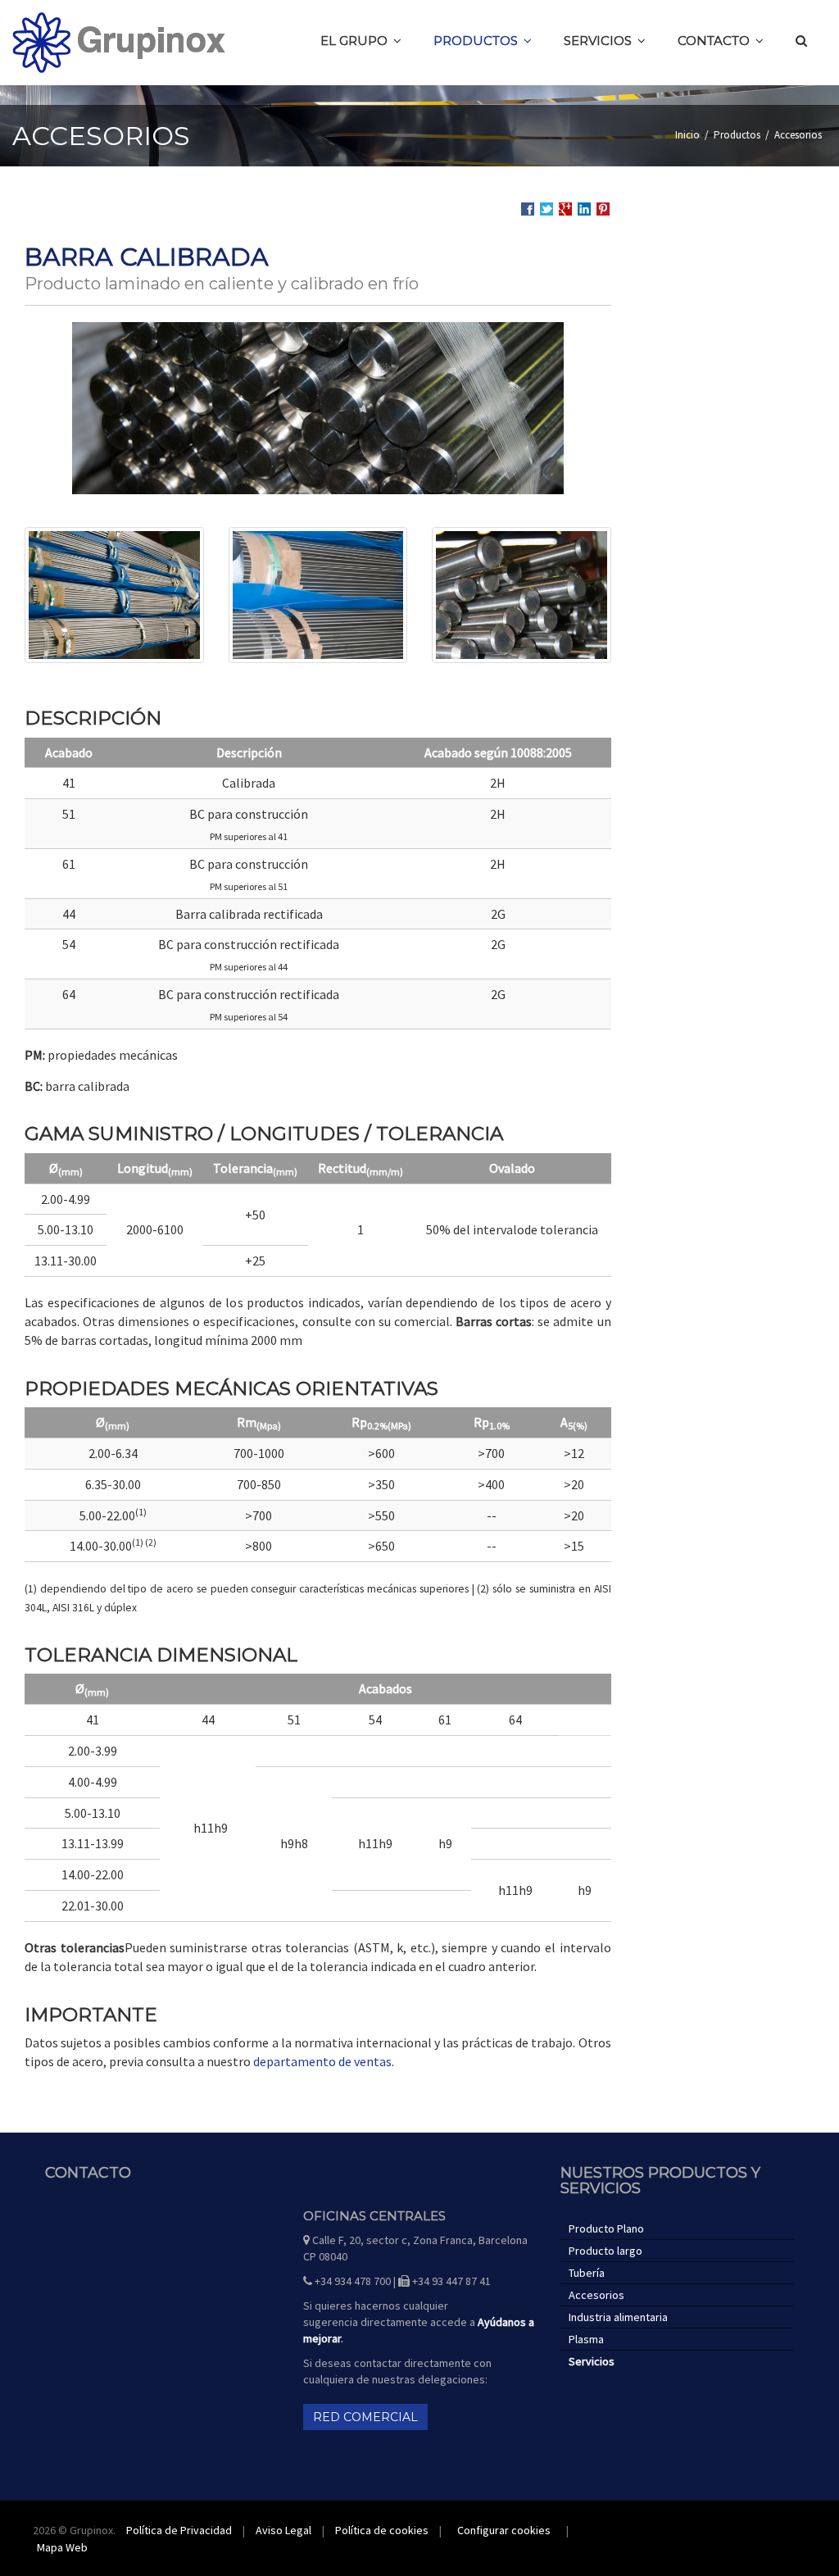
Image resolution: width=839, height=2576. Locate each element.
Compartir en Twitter (546, 209)
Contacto (714, 41)
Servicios (598, 41)
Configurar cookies (504, 2530)
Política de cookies (382, 2530)
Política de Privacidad (179, 2530)
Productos (476, 41)
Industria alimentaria (618, 2317)
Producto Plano (606, 2228)
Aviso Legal (283, 2530)
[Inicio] (119, 43)
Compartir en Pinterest (603, 209)
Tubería (587, 2273)
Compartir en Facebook (528, 209)
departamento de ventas (322, 2061)
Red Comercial (365, 2417)
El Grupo (354, 41)
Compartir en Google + (565, 209)
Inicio (687, 135)
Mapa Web (62, 2547)
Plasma (586, 2339)
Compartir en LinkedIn (584, 209)
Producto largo (605, 2251)
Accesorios (798, 135)
